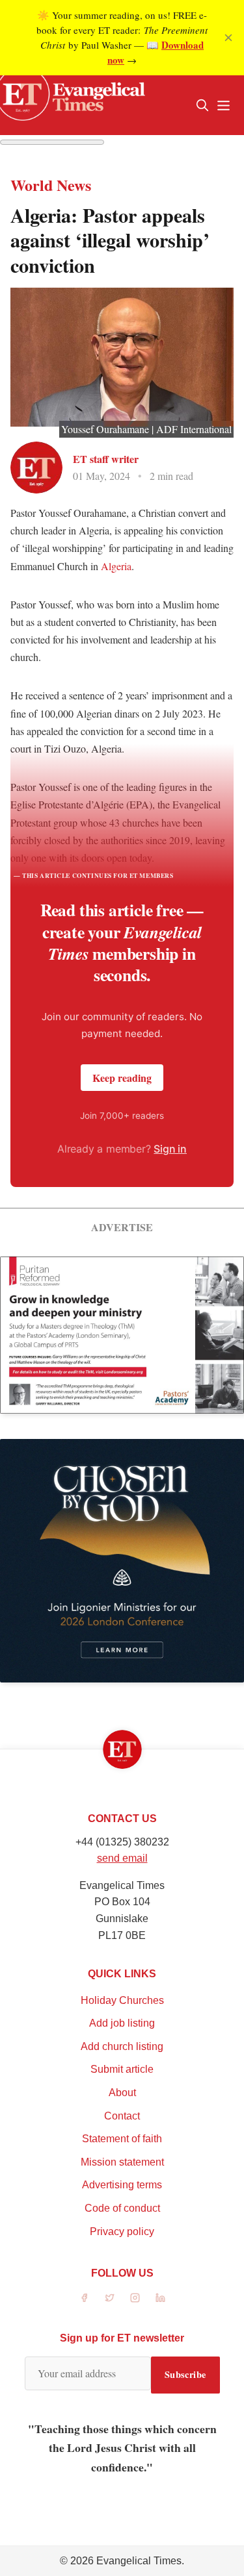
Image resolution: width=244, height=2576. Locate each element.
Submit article (122, 2069)
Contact (122, 2116)
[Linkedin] (160, 2298)
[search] (202, 105)
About (122, 2093)
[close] (228, 38)
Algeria (116, 566)
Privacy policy (122, 2232)
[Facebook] (84, 2298)
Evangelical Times (139, 2561)
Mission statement (122, 2162)
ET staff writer (106, 459)
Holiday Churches (122, 2000)
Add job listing (122, 2023)
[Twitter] (110, 2298)
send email (122, 1858)
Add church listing (122, 2046)
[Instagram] (135, 2298)
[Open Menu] (223, 105)
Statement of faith (122, 2139)
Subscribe (185, 2374)
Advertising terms (122, 2185)
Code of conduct (122, 2208)
